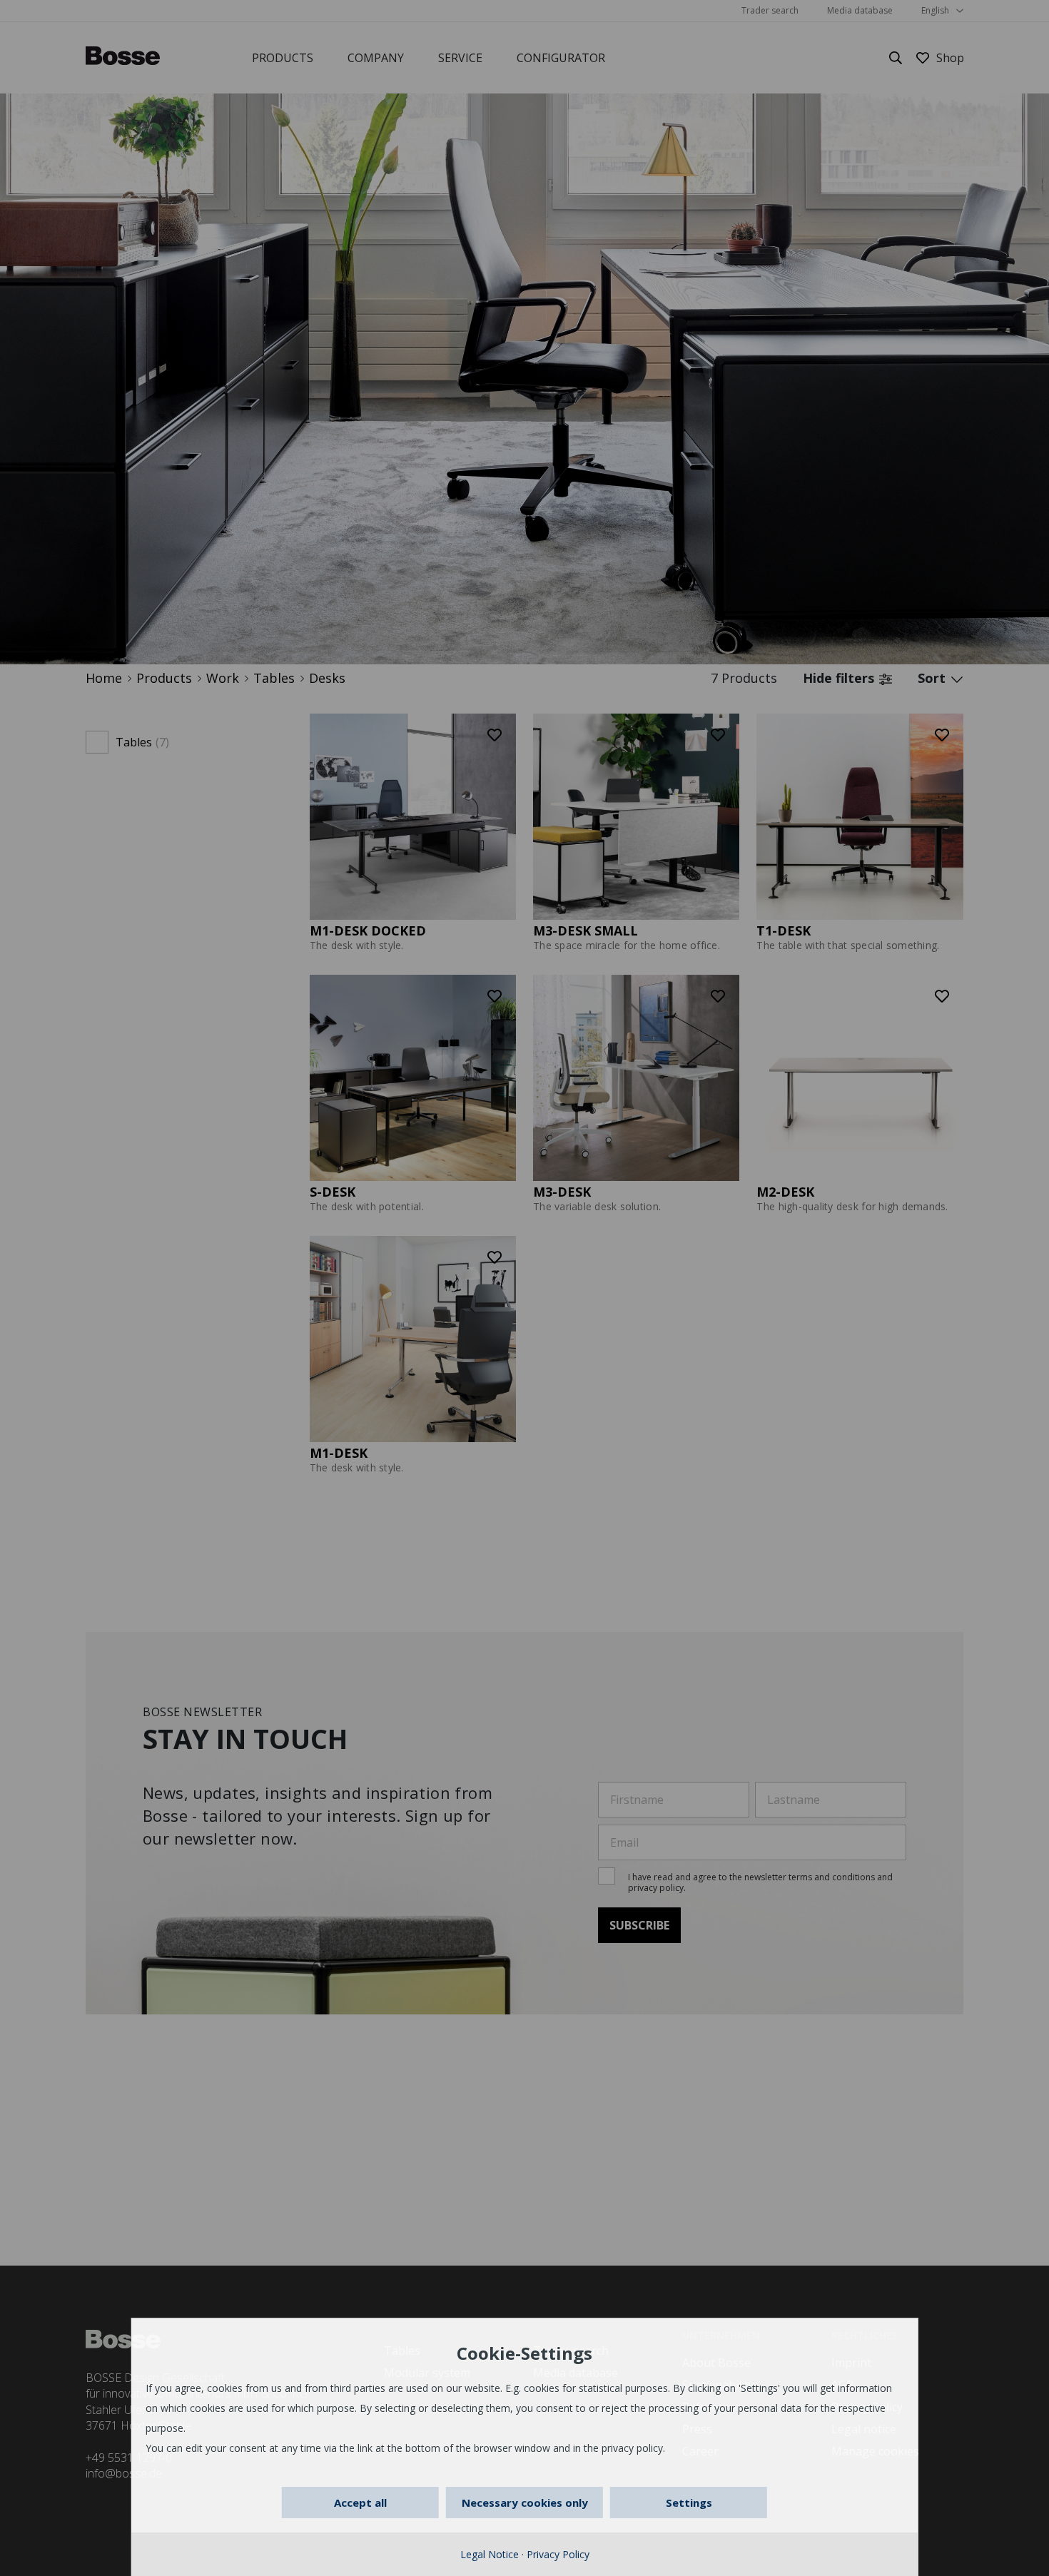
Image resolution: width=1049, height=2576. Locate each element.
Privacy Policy (558, 2554)
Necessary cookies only (525, 2503)
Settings (689, 2503)
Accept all (360, 2503)
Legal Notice (490, 2554)
